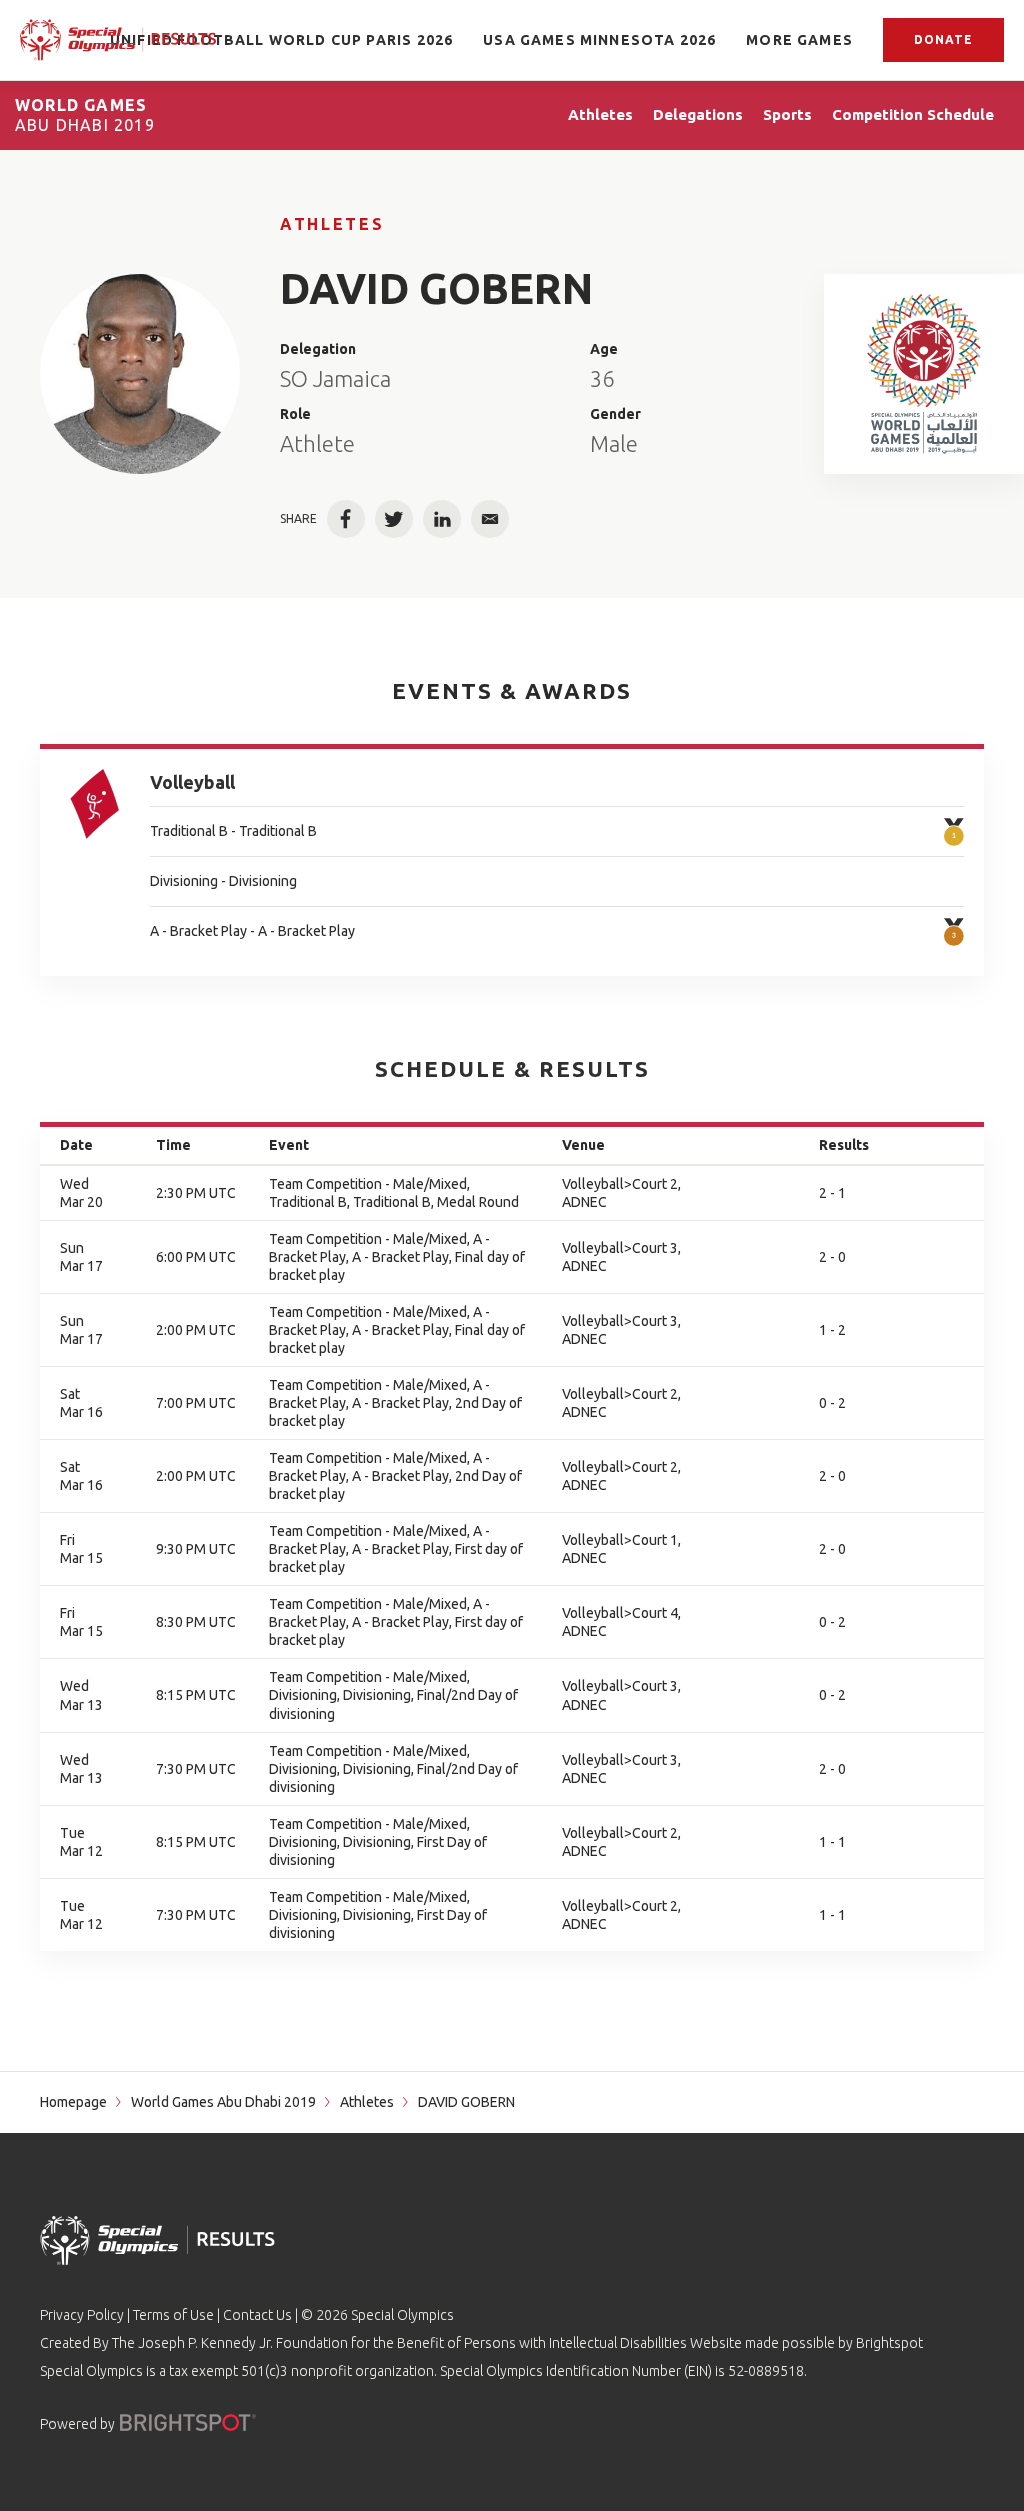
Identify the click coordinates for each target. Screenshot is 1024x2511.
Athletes (332, 224)
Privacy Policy (82, 2315)
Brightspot (889, 2343)
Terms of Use (173, 2315)
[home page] (118, 40)
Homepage (73, 2102)
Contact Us (257, 2315)
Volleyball (192, 782)
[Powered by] (188, 2422)
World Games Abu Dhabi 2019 (223, 2102)
